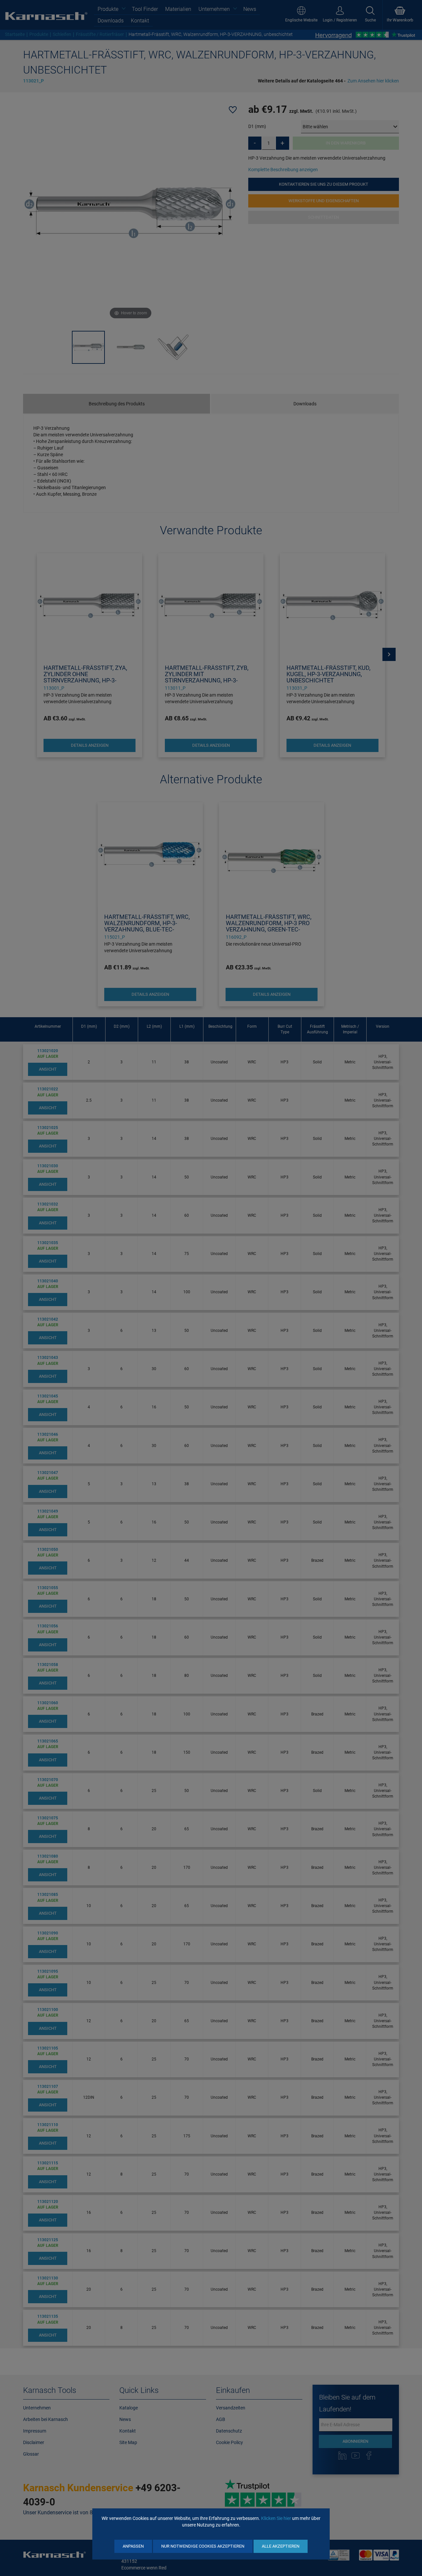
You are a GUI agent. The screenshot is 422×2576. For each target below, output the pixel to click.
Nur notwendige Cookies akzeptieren (203, 2546)
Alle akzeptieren (281, 2546)
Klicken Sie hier (276, 2518)
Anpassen (133, 2546)
